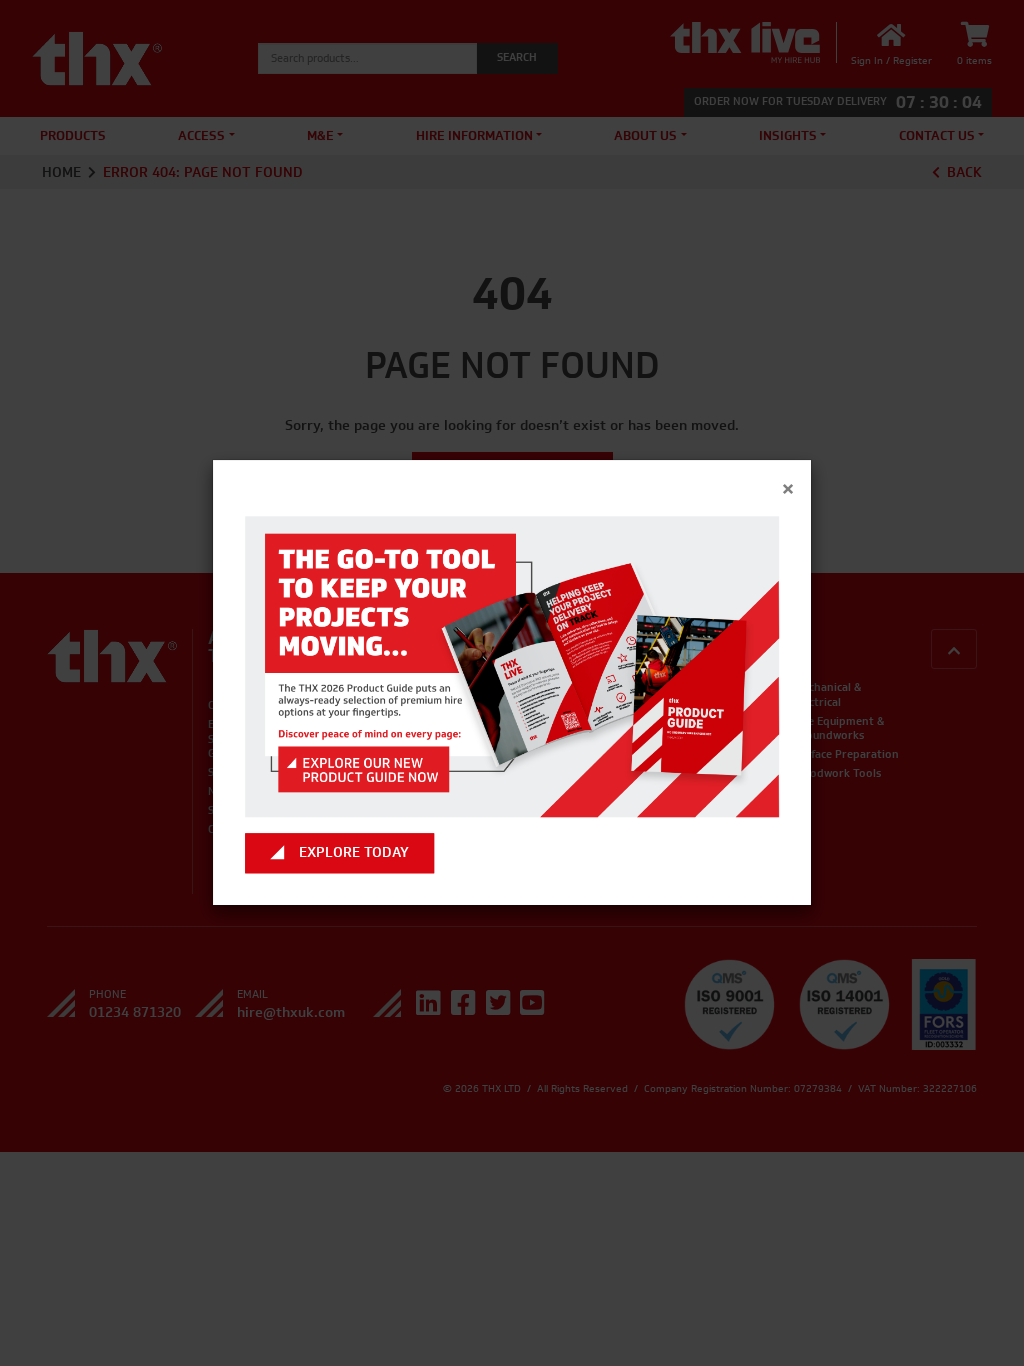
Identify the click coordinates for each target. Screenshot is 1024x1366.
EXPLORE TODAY (354, 853)
